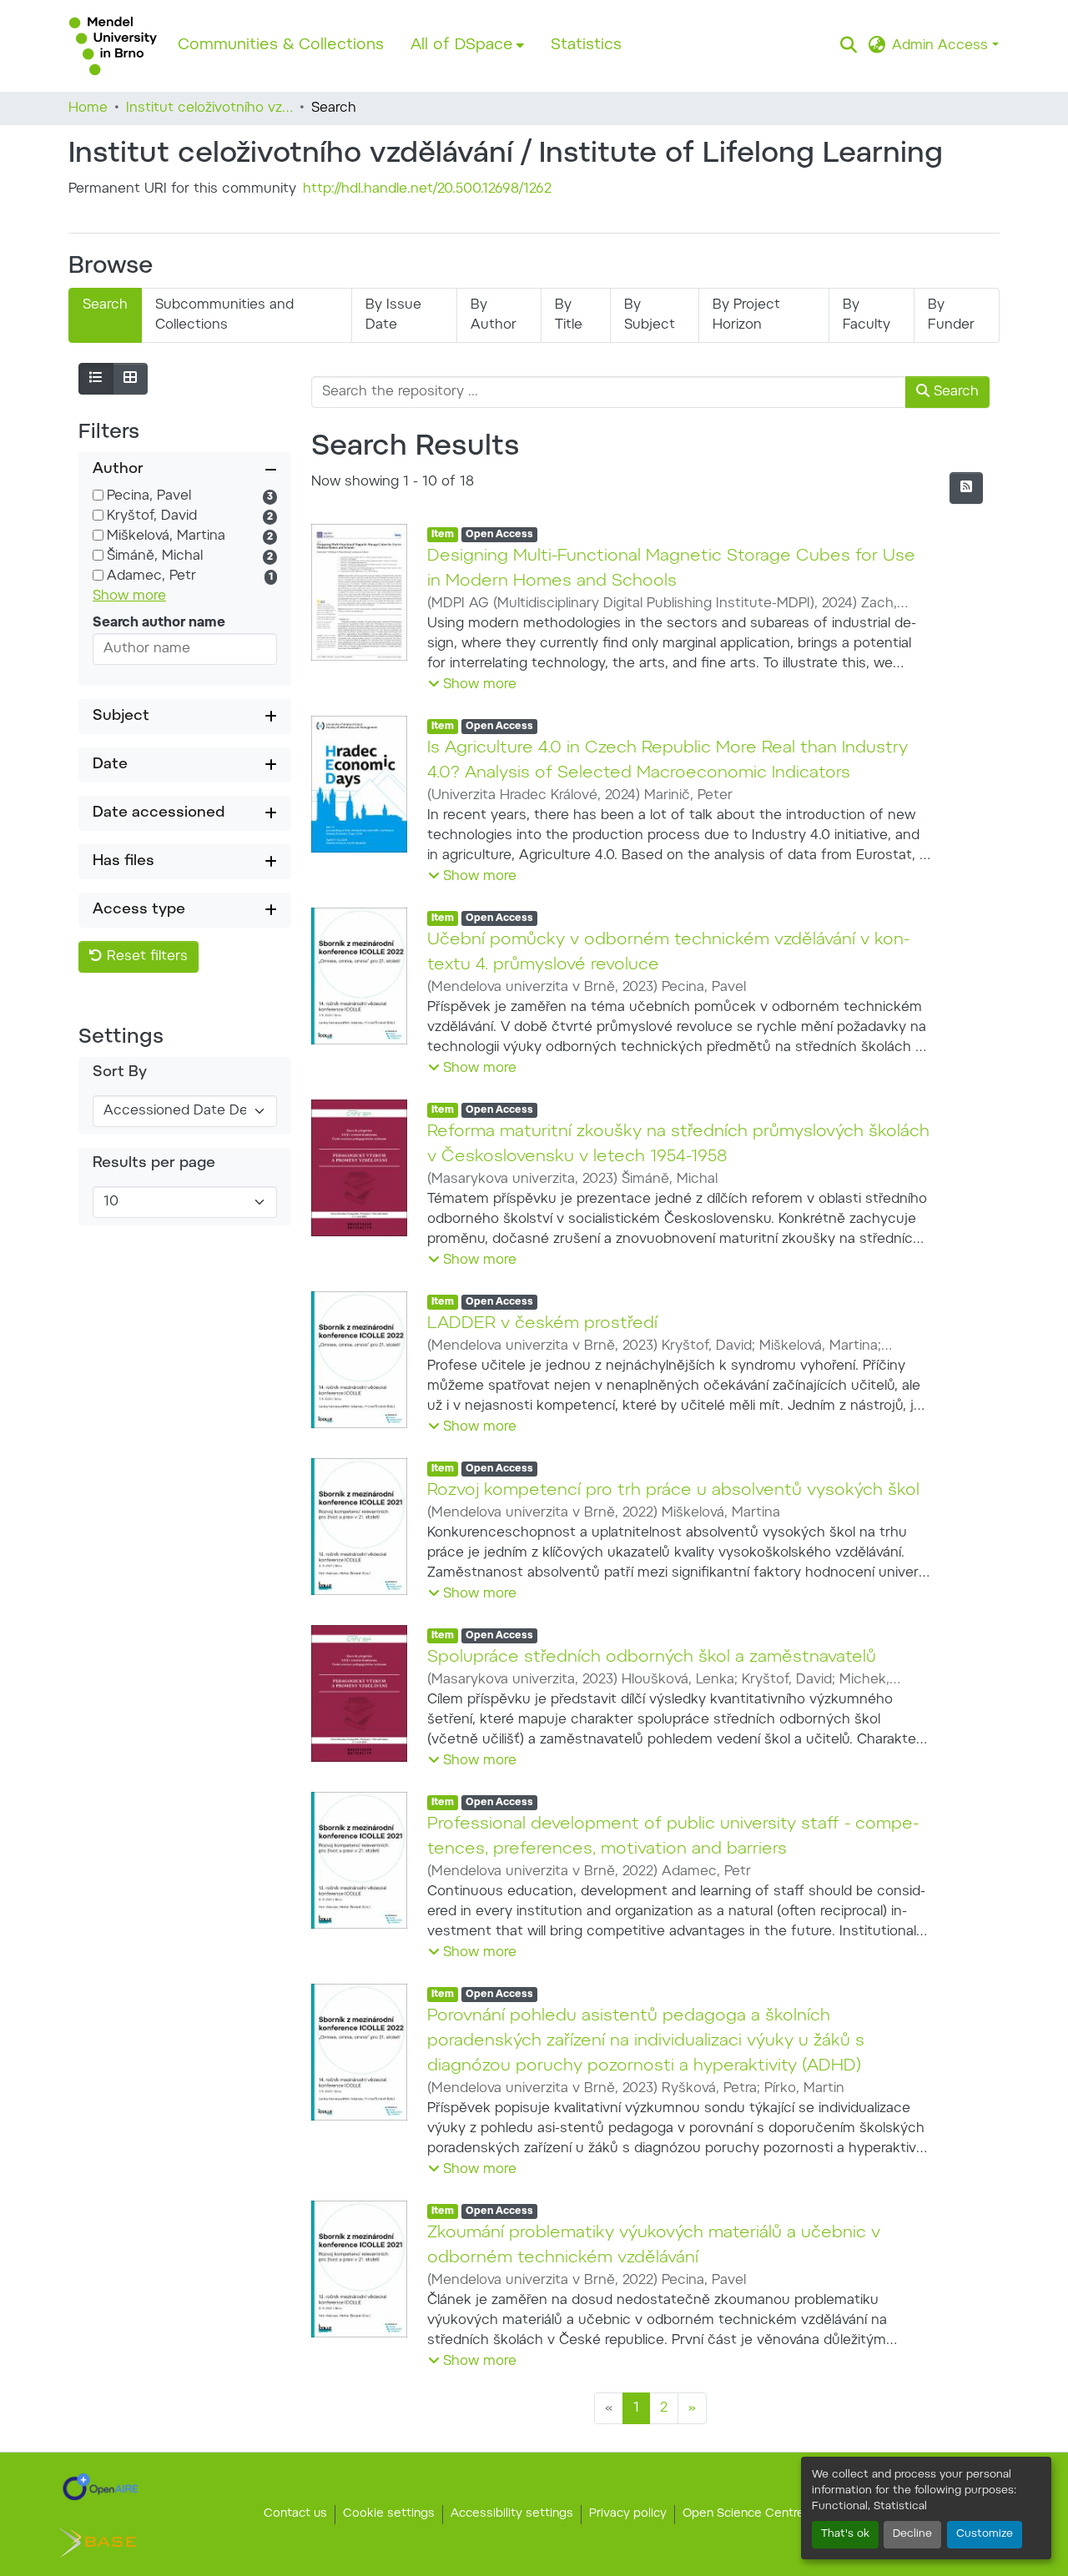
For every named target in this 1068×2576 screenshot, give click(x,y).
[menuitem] (467, 46)
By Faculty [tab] (866, 315)
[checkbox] (98, 495)
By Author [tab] (494, 315)
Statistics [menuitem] (586, 45)
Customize (985, 2534)
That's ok (845, 2534)
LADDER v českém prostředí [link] (542, 1324)
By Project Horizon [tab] (746, 315)
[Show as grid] (130, 379)
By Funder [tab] (951, 315)
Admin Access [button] (942, 46)
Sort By (120, 1073)
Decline (912, 2534)
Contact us (295, 2514)
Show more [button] (129, 596)
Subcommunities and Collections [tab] (224, 315)
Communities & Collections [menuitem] (281, 45)
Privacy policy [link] (628, 2514)
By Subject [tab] (650, 315)
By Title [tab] (569, 315)
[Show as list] (96, 379)
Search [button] (954, 392)
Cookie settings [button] (389, 2514)
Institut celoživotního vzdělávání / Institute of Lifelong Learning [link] (209, 108)
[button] (113, 46)
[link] (101, 2487)
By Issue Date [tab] (393, 315)
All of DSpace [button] (462, 45)
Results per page (154, 1164)
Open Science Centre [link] (743, 2514)
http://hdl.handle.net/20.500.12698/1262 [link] (427, 189)
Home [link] (88, 108)
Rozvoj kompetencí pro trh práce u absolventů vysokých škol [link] (673, 1491)
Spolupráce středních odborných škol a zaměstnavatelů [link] (652, 1658)
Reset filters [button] (145, 957)
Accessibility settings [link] (512, 2514)
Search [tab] (105, 305)
